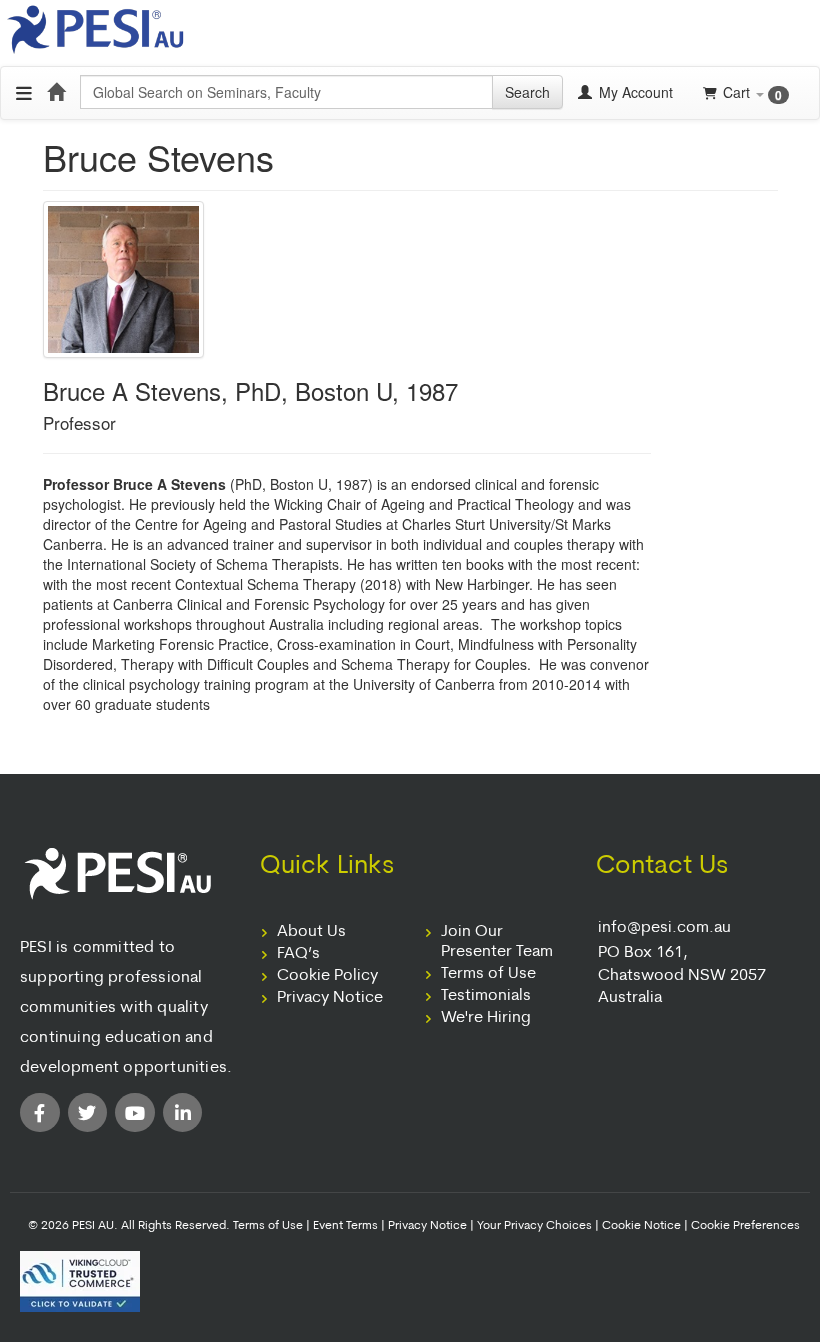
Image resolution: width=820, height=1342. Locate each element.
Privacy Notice (330, 998)
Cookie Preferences (745, 1226)
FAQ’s (298, 954)
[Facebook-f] (40, 1113)
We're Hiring (486, 1018)
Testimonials (486, 996)
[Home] (56, 92)
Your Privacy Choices (534, 1226)
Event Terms (345, 1226)
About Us (311, 932)
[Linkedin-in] (183, 1113)
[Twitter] (88, 1113)
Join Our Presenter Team (497, 942)
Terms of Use (488, 974)
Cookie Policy (327, 976)
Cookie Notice (641, 1226)
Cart (752, 92)
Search (527, 92)
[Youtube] (135, 1113)
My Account (634, 92)
